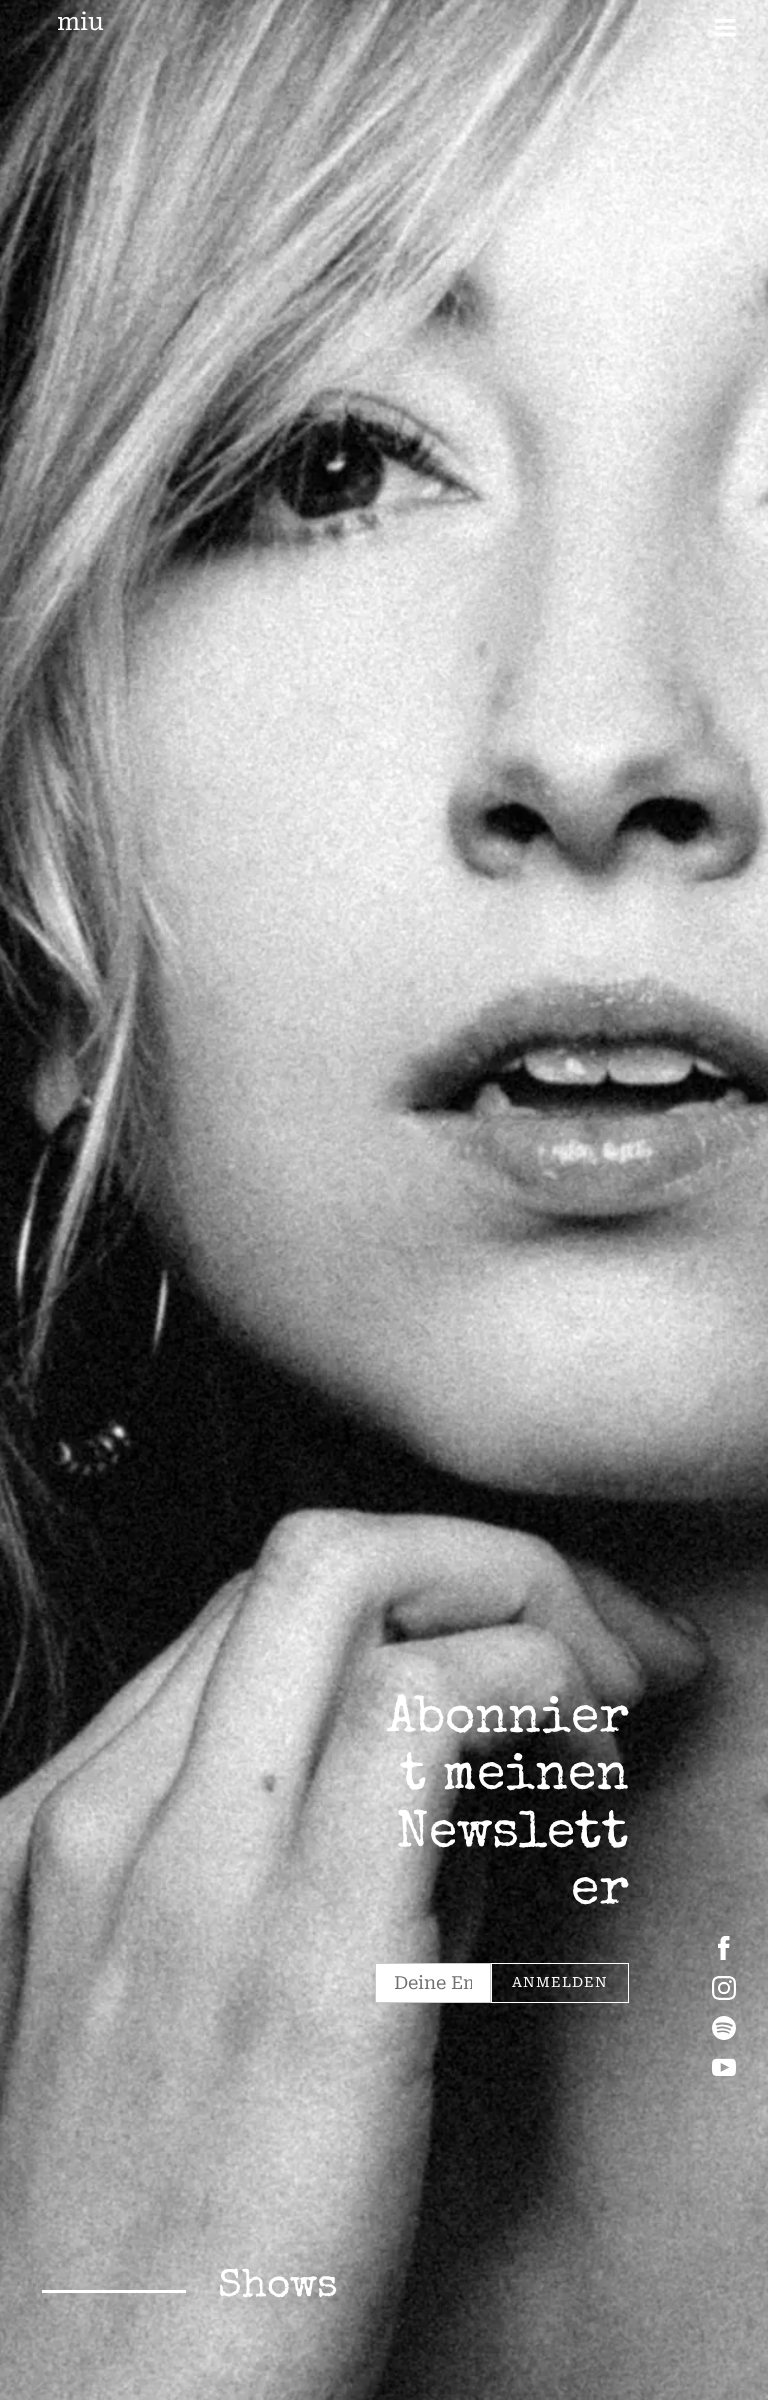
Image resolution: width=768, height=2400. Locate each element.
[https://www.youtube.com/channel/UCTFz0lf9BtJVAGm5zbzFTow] (724, 2068)
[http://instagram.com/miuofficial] (724, 1988)
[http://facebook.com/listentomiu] (724, 1948)
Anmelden (560, 1982)
